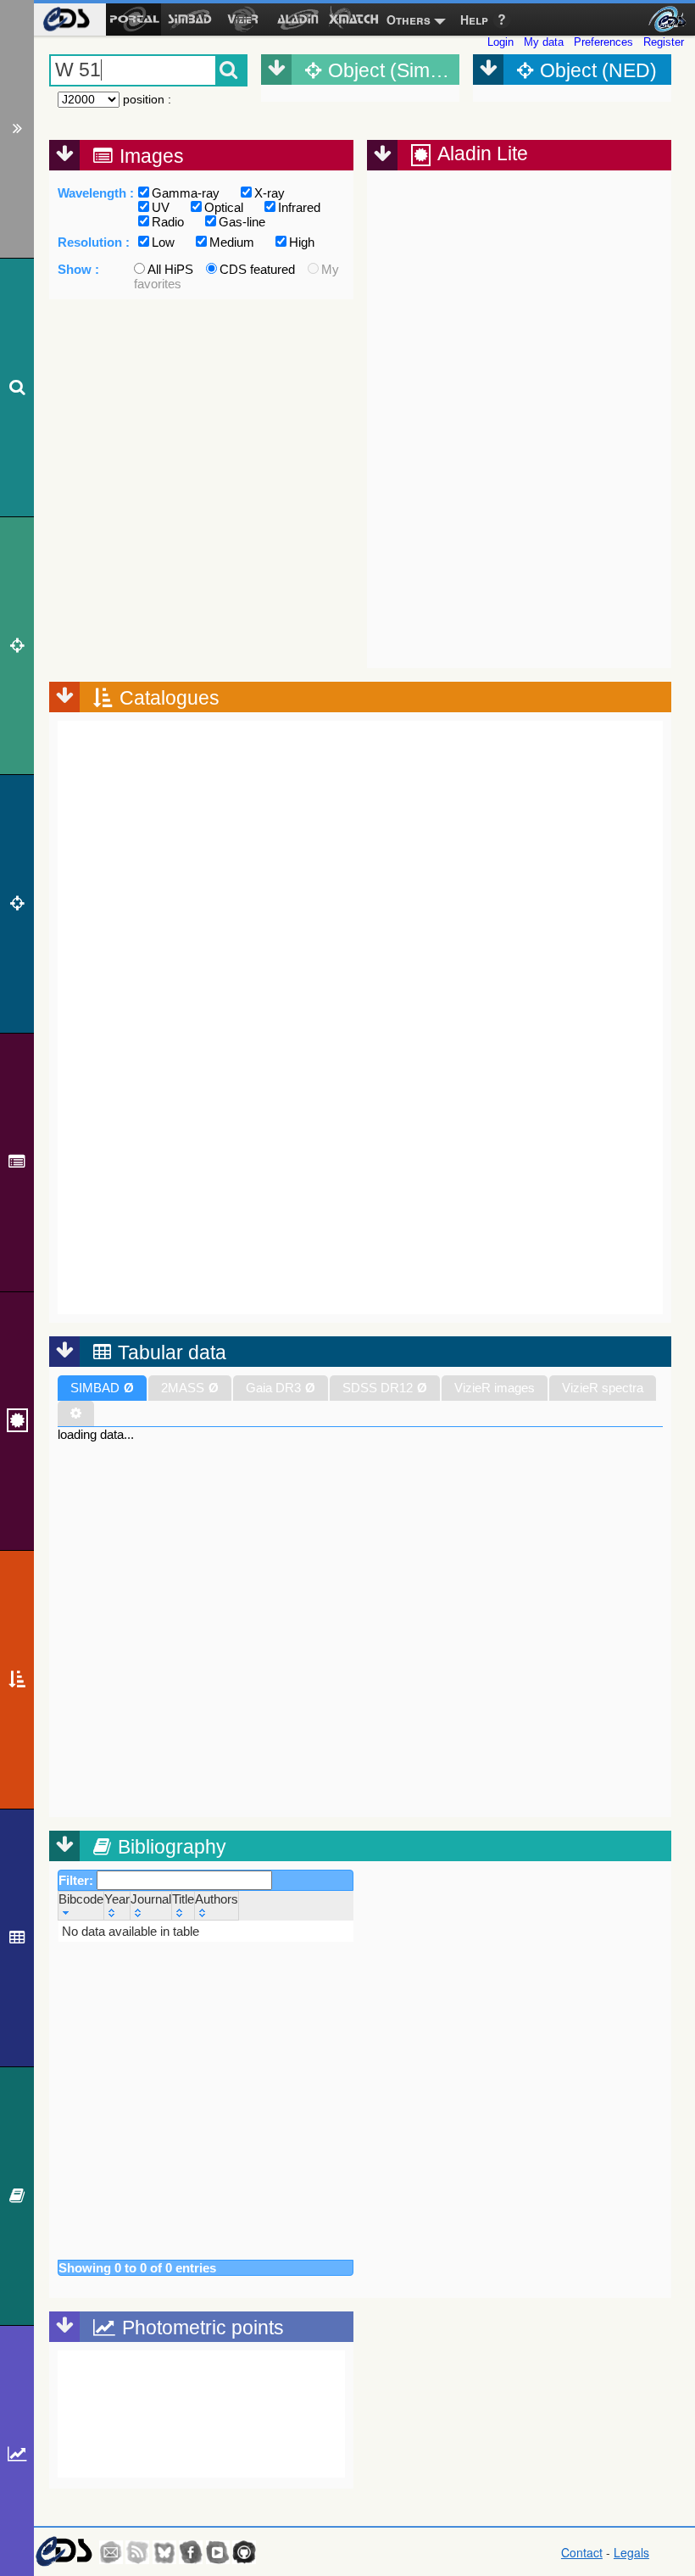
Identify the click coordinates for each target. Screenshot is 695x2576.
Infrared (299, 207)
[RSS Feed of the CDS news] (137, 2552)
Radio (168, 222)
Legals (631, 2552)
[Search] (17, 388)
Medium (232, 242)
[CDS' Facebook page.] (191, 2552)
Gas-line (242, 222)
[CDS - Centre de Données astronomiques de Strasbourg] (64, 2552)
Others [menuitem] (409, 20)
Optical (224, 207)
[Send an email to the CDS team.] (111, 2552)
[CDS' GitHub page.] (244, 2552)
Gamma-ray (186, 193)
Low (163, 242)
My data (544, 42)
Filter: (78, 1880)
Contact (582, 2552)
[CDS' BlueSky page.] (164, 2552)
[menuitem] (66, 20)
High (302, 242)
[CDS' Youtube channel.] (218, 2552)
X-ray (270, 193)
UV (161, 207)
